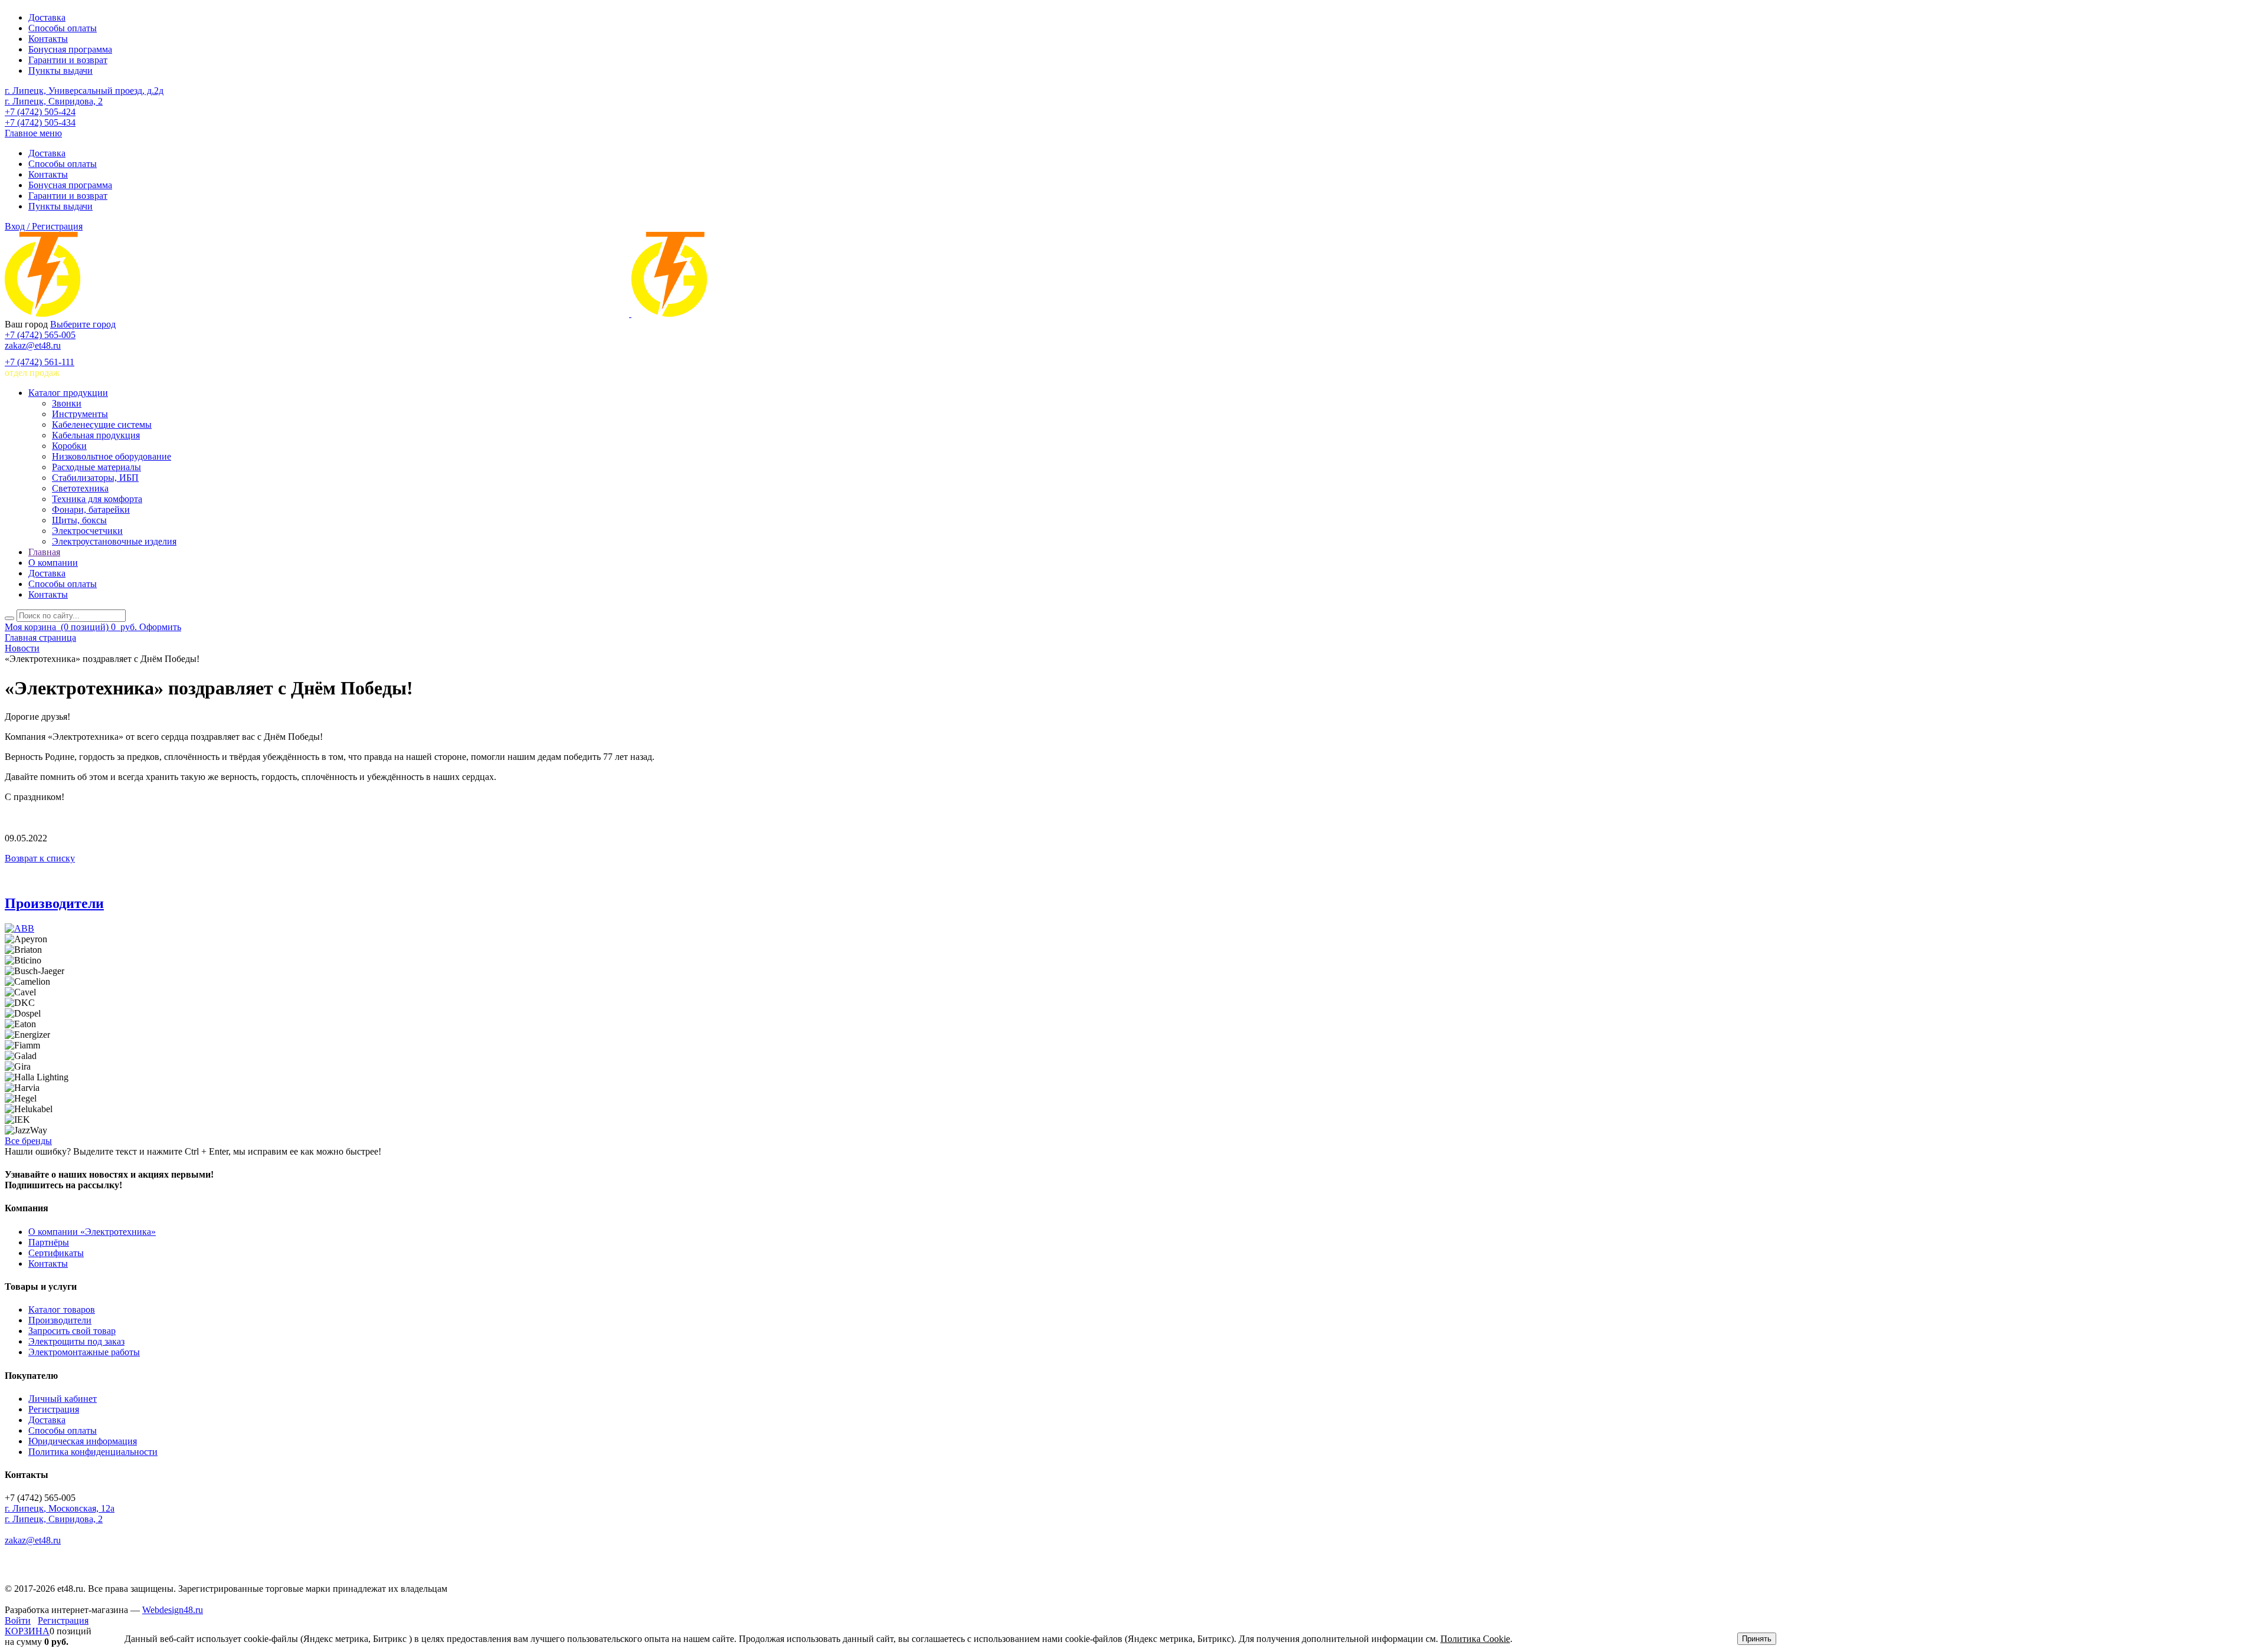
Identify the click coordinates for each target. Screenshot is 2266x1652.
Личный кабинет (63, 1399)
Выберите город (83, 324)
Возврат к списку (40, 858)
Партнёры (49, 1242)
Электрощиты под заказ (76, 1341)
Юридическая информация (83, 1441)
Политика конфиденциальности (93, 1452)
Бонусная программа (70, 49)
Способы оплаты (63, 28)
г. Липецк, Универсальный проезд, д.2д (84, 91)
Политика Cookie (1475, 1639)
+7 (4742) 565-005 (40, 335)
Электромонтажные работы (84, 1352)
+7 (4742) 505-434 (40, 122)
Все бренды (28, 1141)
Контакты (48, 39)
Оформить (160, 627)
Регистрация (54, 1409)
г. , (60, 1508)
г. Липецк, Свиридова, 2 (54, 101)
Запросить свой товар (72, 1331)
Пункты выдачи (60, 71)
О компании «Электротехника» (92, 1232)
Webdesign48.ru (173, 1610)
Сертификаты (56, 1253)
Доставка (47, 17)
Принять (1757, 1639)
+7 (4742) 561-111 (40, 362)
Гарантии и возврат (68, 60)
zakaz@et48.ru (33, 345)
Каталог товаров (62, 1310)
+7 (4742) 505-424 (40, 112)
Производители (54, 903)
